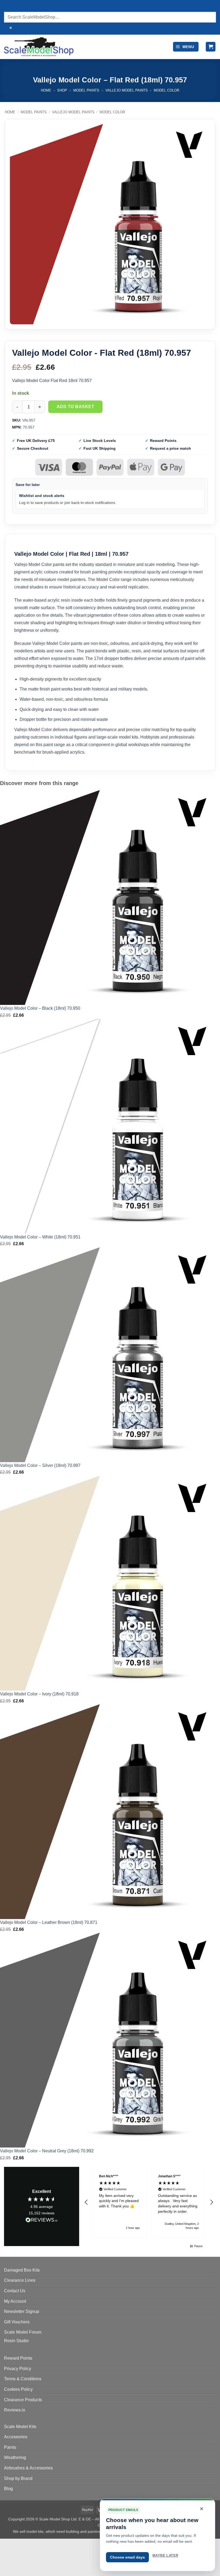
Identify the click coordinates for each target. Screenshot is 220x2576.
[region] (149, 2202)
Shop (62, 90)
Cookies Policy (18, 2389)
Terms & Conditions (23, 2379)
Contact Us (15, 2291)
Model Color (166, 90)
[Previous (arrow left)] (5, 2566)
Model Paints (86, 90)
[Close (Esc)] (52, 2544)
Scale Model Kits (20, 2427)
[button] (186, 47)
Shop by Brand (18, 2478)
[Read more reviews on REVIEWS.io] (42, 2221)
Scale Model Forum (23, 2332)
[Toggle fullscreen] (21, 2544)
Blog (8, 2489)
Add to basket (75, 407)
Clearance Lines (20, 2280)
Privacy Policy (18, 2369)
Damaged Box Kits (22, 2270)
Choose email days (127, 2557)
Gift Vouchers (17, 2322)
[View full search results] (9, 7)
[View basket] (211, 47)
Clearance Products (23, 2400)
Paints (10, 2447)
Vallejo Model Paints (127, 90)
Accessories (16, 2437)
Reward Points (18, 2358)
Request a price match (170, 448)
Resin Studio (16, 2341)
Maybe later (165, 2555)
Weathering (15, 2457)
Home (46, 90)
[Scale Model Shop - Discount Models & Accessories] (39, 47)
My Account (15, 2301)
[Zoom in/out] (5, 2544)
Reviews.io (15, 2410)
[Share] (37, 2544)
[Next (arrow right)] (21, 2566)
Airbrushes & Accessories (28, 2468)
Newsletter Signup (22, 2311)
